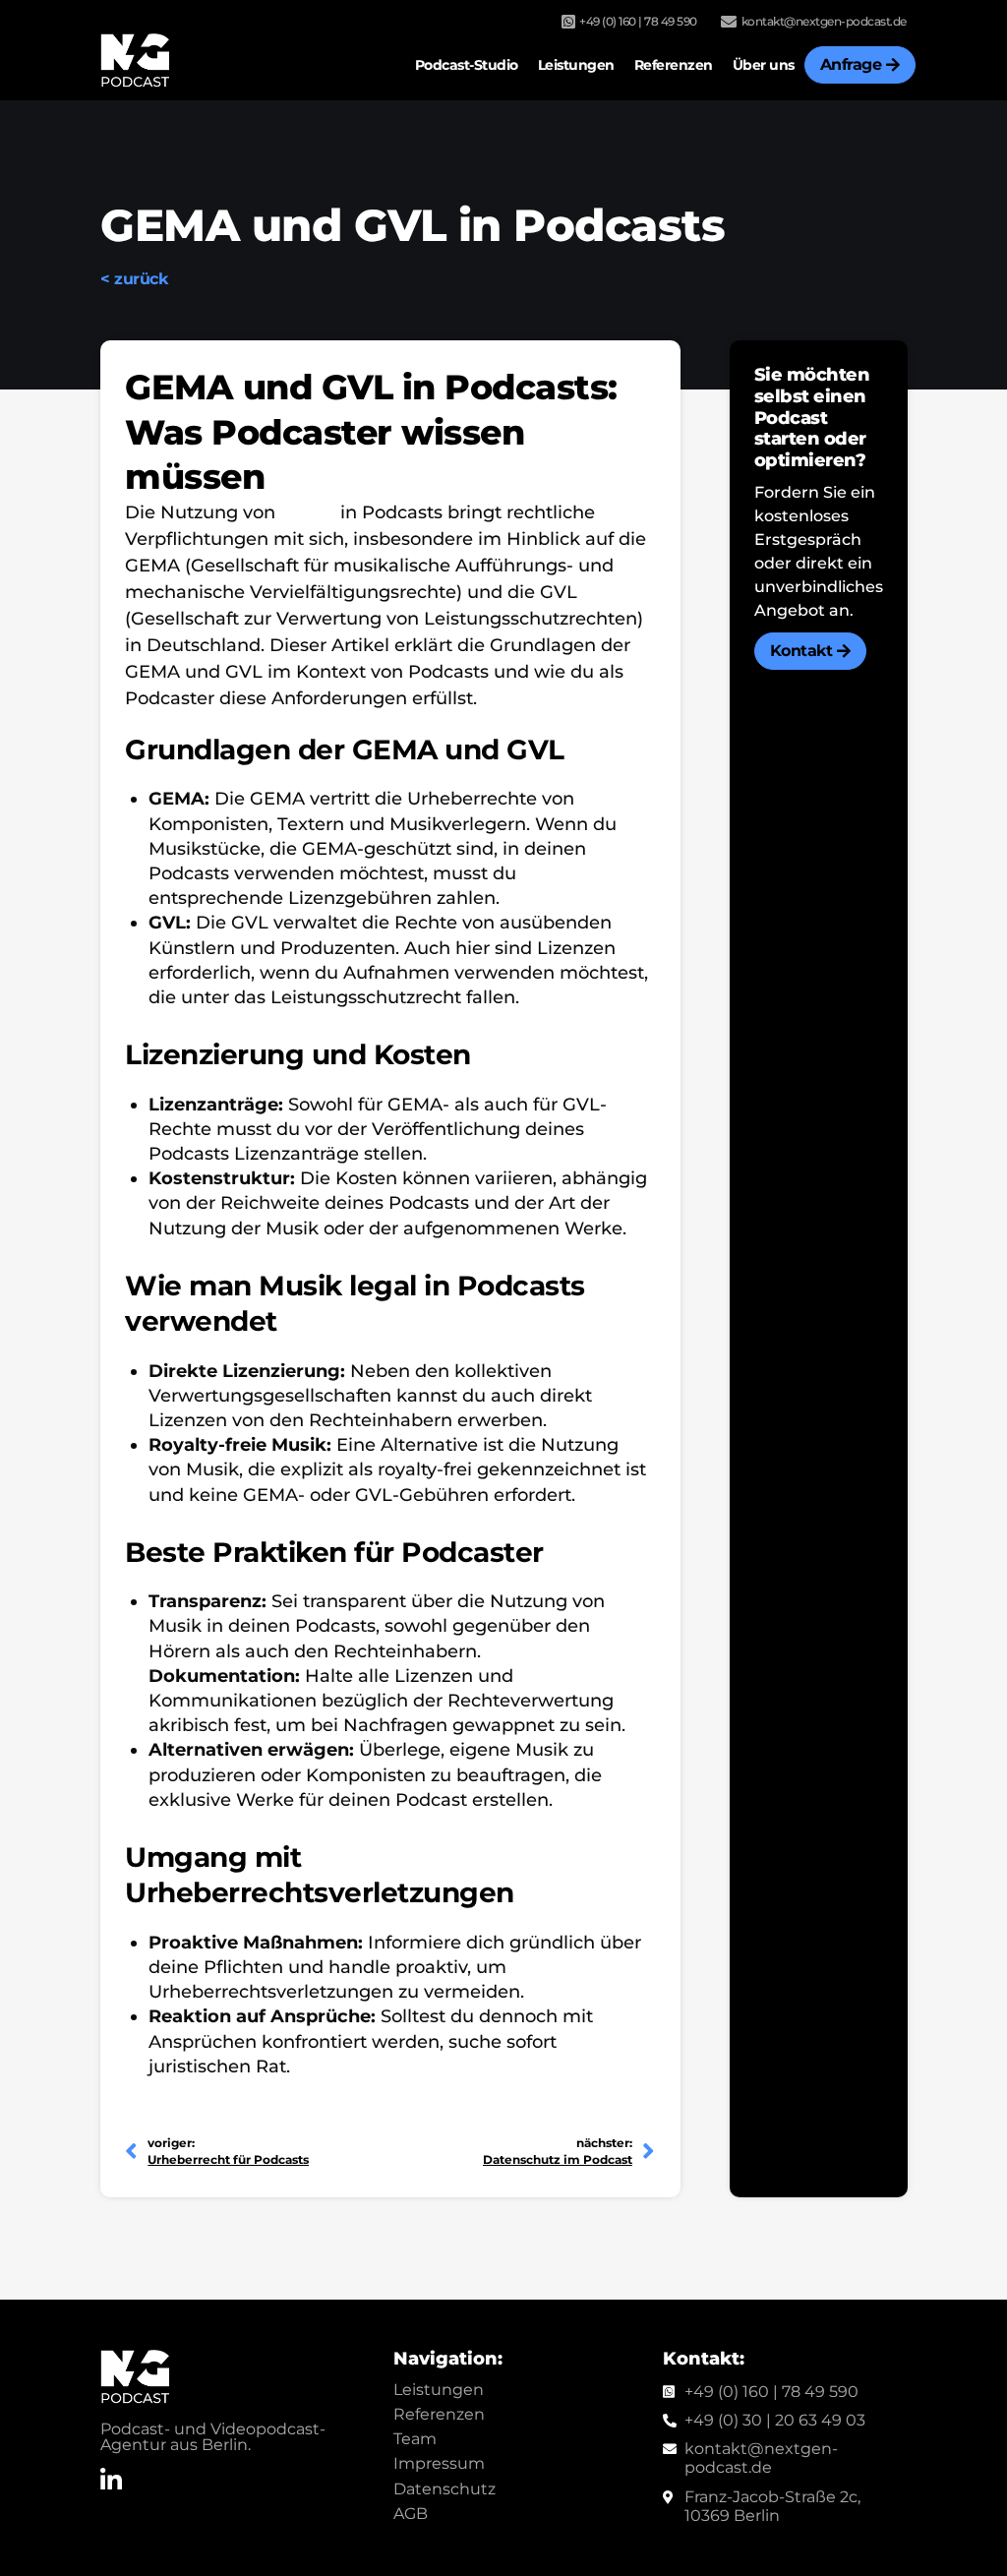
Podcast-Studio (467, 65)
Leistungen (576, 65)
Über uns (764, 65)
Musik (308, 512)
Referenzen (674, 65)
